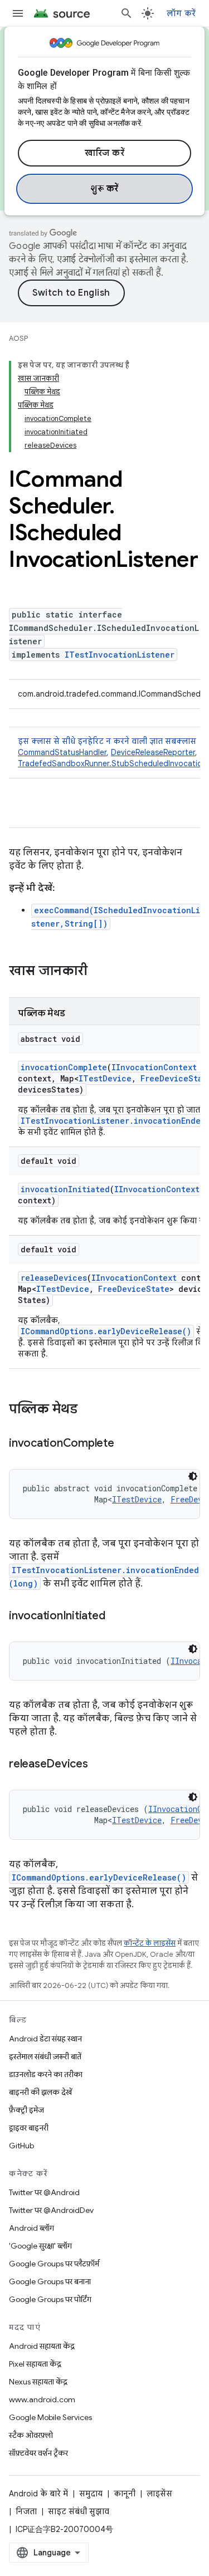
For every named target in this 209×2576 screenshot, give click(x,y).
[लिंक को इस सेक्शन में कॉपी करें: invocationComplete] (125, 1444)
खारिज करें (104, 153)
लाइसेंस (159, 2494)
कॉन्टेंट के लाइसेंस (150, 1943)
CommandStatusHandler (62, 752)
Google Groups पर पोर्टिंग (50, 2299)
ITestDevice (105, 1078)
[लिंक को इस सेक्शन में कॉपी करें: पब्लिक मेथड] (89, 1410)
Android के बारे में (38, 2494)
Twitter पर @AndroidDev (51, 2210)
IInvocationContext (154, 1067)
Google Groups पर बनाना (50, 2281)
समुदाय (91, 2494)
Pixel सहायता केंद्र (35, 2364)
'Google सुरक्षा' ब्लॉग (40, 2246)
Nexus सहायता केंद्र (38, 2382)
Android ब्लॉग (31, 2228)
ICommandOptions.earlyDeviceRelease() (106, 1331)
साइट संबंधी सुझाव (79, 2511)
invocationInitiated (65, 1189)
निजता (26, 2511)
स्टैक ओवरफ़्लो (31, 2435)
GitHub (21, 2146)
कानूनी (125, 2494)
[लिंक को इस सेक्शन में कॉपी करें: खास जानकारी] (99, 972)
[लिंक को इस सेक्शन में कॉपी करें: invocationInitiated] (116, 1617)
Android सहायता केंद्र (42, 2346)
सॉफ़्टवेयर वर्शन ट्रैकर (38, 2453)
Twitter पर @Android (44, 2192)
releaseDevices (54, 1278)
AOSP (18, 338)
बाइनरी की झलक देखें (40, 2092)
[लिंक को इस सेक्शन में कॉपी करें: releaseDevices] (99, 1765)
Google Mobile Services (50, 2417)
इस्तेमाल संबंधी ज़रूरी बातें (45, 2056)
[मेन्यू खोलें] (18, 13)
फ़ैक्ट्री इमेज (26, 2110)
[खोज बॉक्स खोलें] (127, 13)
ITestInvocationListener (120, 655)
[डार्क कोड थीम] (193, 1476)
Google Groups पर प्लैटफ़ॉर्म (54, 2264)
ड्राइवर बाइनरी (29, 2128)
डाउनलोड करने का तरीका (46, 2074)
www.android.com (42, 2399)
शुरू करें (104, 189)
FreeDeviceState (134, 1289)
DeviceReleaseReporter (153, 752)
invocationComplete (64, 1067)
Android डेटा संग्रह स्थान (45, 2039)
